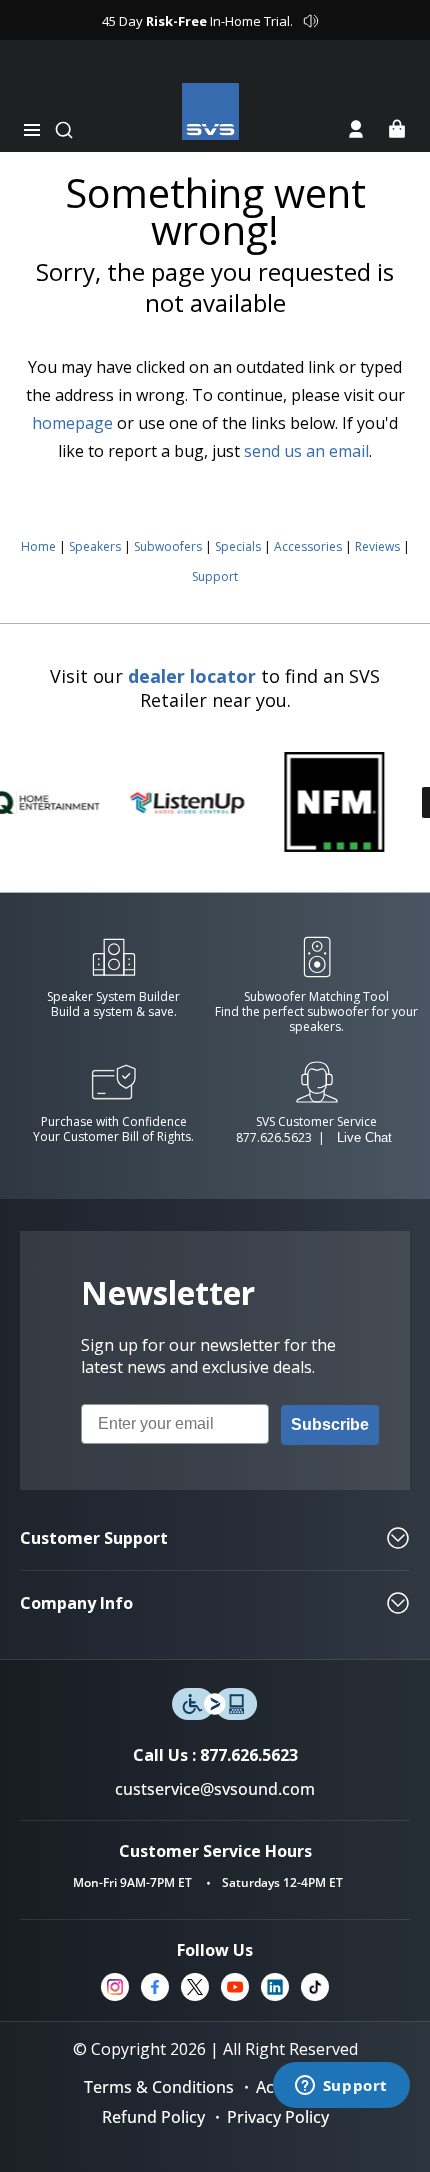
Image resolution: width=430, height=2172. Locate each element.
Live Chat (364, 1137)
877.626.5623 (274, 1137)
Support (215, 576)
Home (38, 546)
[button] (32, 130)
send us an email (306, 451)
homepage (72, 423)
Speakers (95, 546)
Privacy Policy (278, 2117)
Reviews (377, 546)
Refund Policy (153, 2117)
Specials (238, 546)
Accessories (308, 546)
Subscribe (330, 1424)
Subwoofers (168, 546)
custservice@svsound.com (215, 1789)
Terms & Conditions (159, 2087)
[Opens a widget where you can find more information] (341, 2087)
